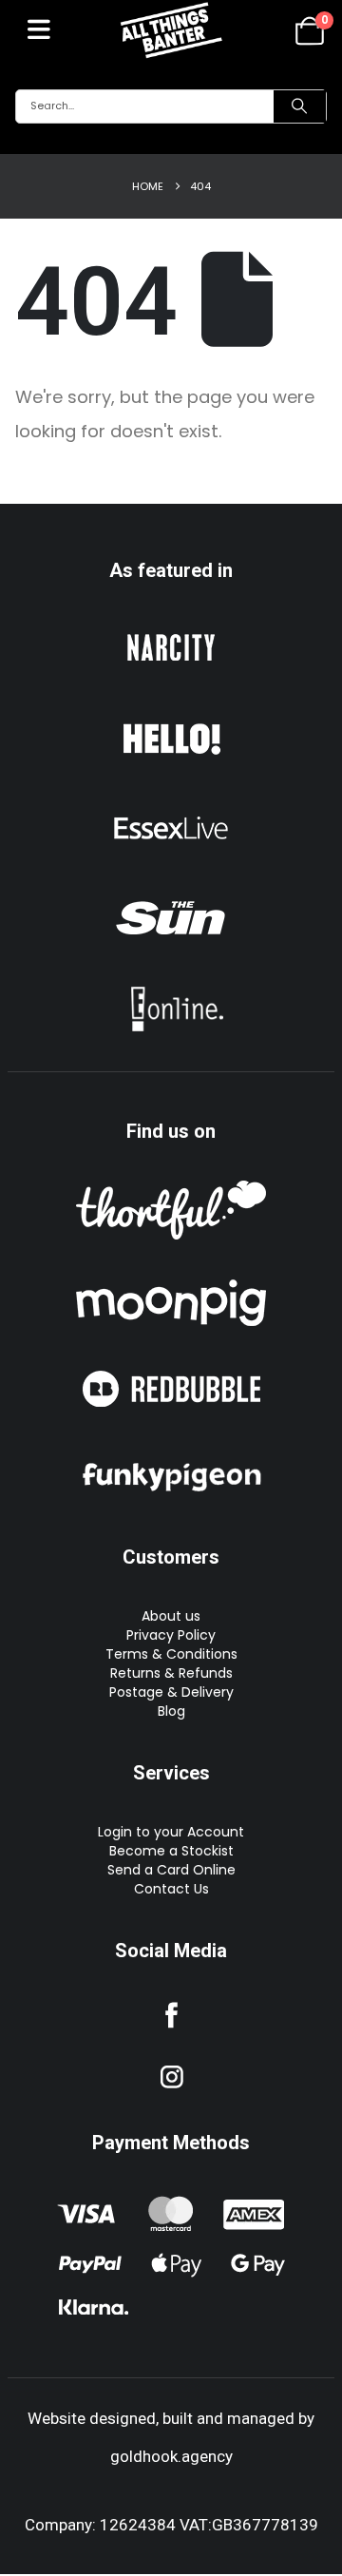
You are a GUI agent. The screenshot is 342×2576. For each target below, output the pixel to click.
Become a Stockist (171, 1851)
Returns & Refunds (171, 1673)
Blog (171, 1711)
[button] (39, 29)
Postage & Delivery (171, 1692)
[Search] (300, 106)
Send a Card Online (171, 1870)
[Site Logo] (171, 29)
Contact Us (171, 1889)
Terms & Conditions (171, 1654)
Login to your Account (171, 1832)
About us (171, 1616)
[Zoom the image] (171, 629)
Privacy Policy (171, 1635)
